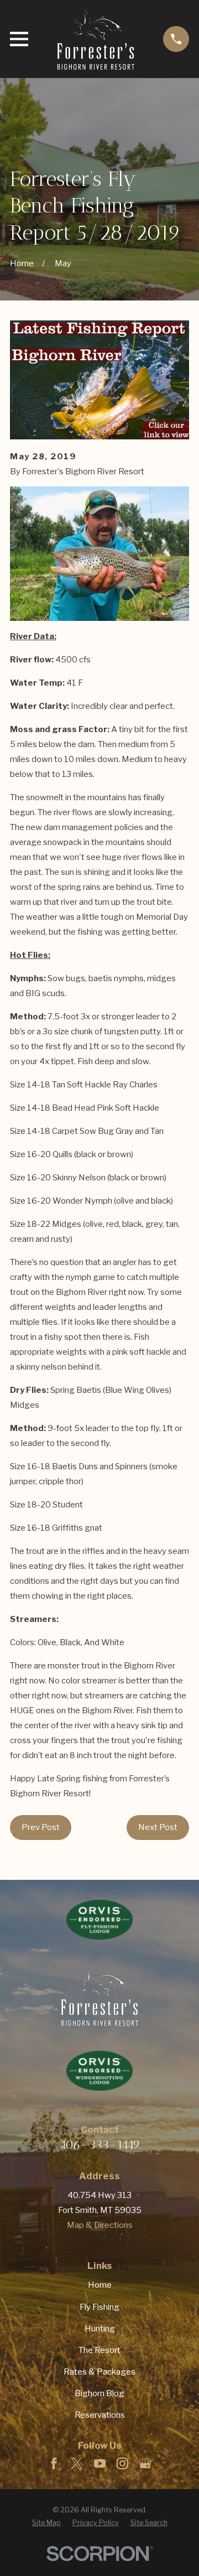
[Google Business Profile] (145, 2463)
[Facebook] (54, 2463)
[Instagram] (122, 2463)
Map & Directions (100, 2225)
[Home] (96, 39)
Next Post (158, 1827)
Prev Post (41, 1827)
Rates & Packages (99, 2372)
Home (100, 2285)
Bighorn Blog (99, 2393)
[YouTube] (100, 2463)
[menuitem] (46, 2523)
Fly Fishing (99, 2307)
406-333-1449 (100, 2145)
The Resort (99, 2350)
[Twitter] (77, 2463)
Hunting (100, 2329)
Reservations (100, 2415)
